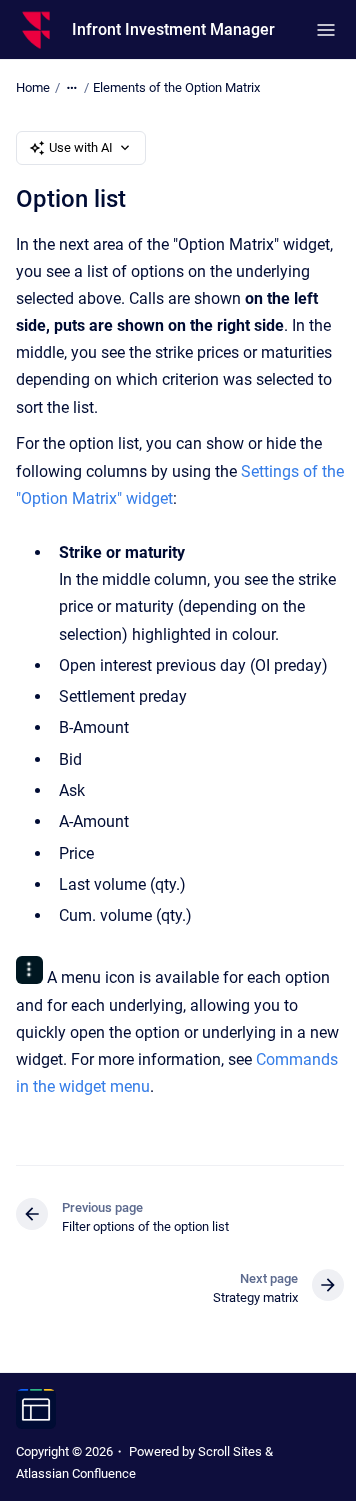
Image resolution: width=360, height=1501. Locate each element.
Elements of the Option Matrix (176, 87)
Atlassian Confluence (76, 1473)
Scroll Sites (230, 1451)
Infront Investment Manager (173, 29)
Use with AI (81, 147)
